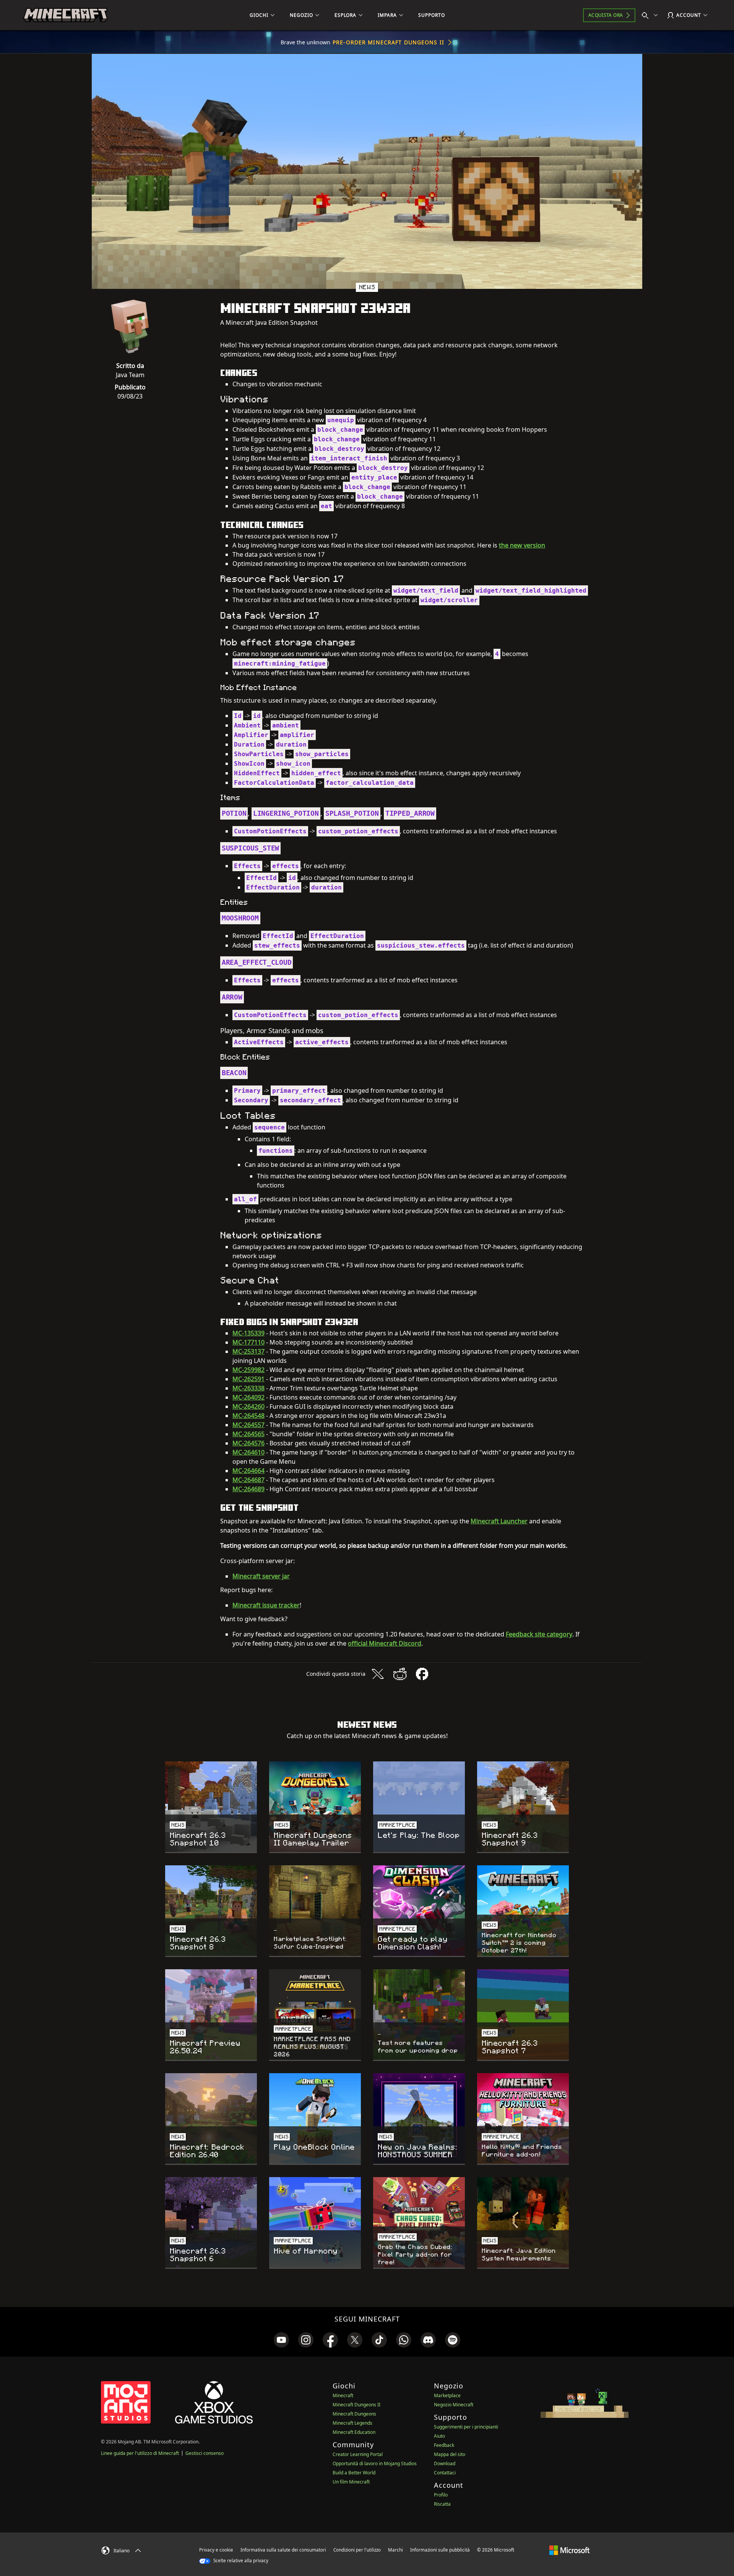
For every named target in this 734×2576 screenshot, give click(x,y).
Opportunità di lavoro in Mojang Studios (375, 2463)
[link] (281, 2340)
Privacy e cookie (216, 2550)
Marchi (395, 2550)
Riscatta (442, 2504)
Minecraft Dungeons (354, 2414)
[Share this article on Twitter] (378, 1674)
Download (445, 2463)
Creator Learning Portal (358, 2454)
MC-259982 (248, 1370)
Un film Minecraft (351, 2482)
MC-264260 (248, 1406)
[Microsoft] (569, 2550)
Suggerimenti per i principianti (466, 2427)
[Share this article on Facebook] (422, 1674)
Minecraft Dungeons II (356, 2405)
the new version (522, 545)
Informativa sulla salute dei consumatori (283, 2550)
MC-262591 (248, 1379)
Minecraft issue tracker (266, 1605)
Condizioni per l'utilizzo (357, 2550)
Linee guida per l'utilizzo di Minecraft (140, 2453)
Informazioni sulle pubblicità (440, 2550)
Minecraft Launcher (499, 1521)
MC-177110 (248, 1342)
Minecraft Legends (352, 2423)
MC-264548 (248, 1416)
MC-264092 (248, 1397)
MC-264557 (248, 1425)
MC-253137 (248, 1351)
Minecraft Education (354, 2432)
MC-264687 (248, 1480)
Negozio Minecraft (454, 2405)
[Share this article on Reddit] (400, 1674)
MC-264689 (248, 1489)
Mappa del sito (450, 2454)
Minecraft (343, 2395)
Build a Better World (354, 2473)
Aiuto (439, 2436)
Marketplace (447, 2395)
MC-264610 (248, 1452)
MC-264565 (248, 1434)
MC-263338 (248, 1388)
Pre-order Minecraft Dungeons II (388, 42)
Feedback (444, 2445)
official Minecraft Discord (385, 1643)
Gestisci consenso (205, 2453)
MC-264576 (248, 1443)
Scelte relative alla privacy (240, 2561)
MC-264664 (248, 1471)
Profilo (441, 2495)
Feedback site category (539, 1634)
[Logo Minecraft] (65, 15)
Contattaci (445, 2473)
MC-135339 (248, 1333)
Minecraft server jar (261, 1576)
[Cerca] (651, 15)
